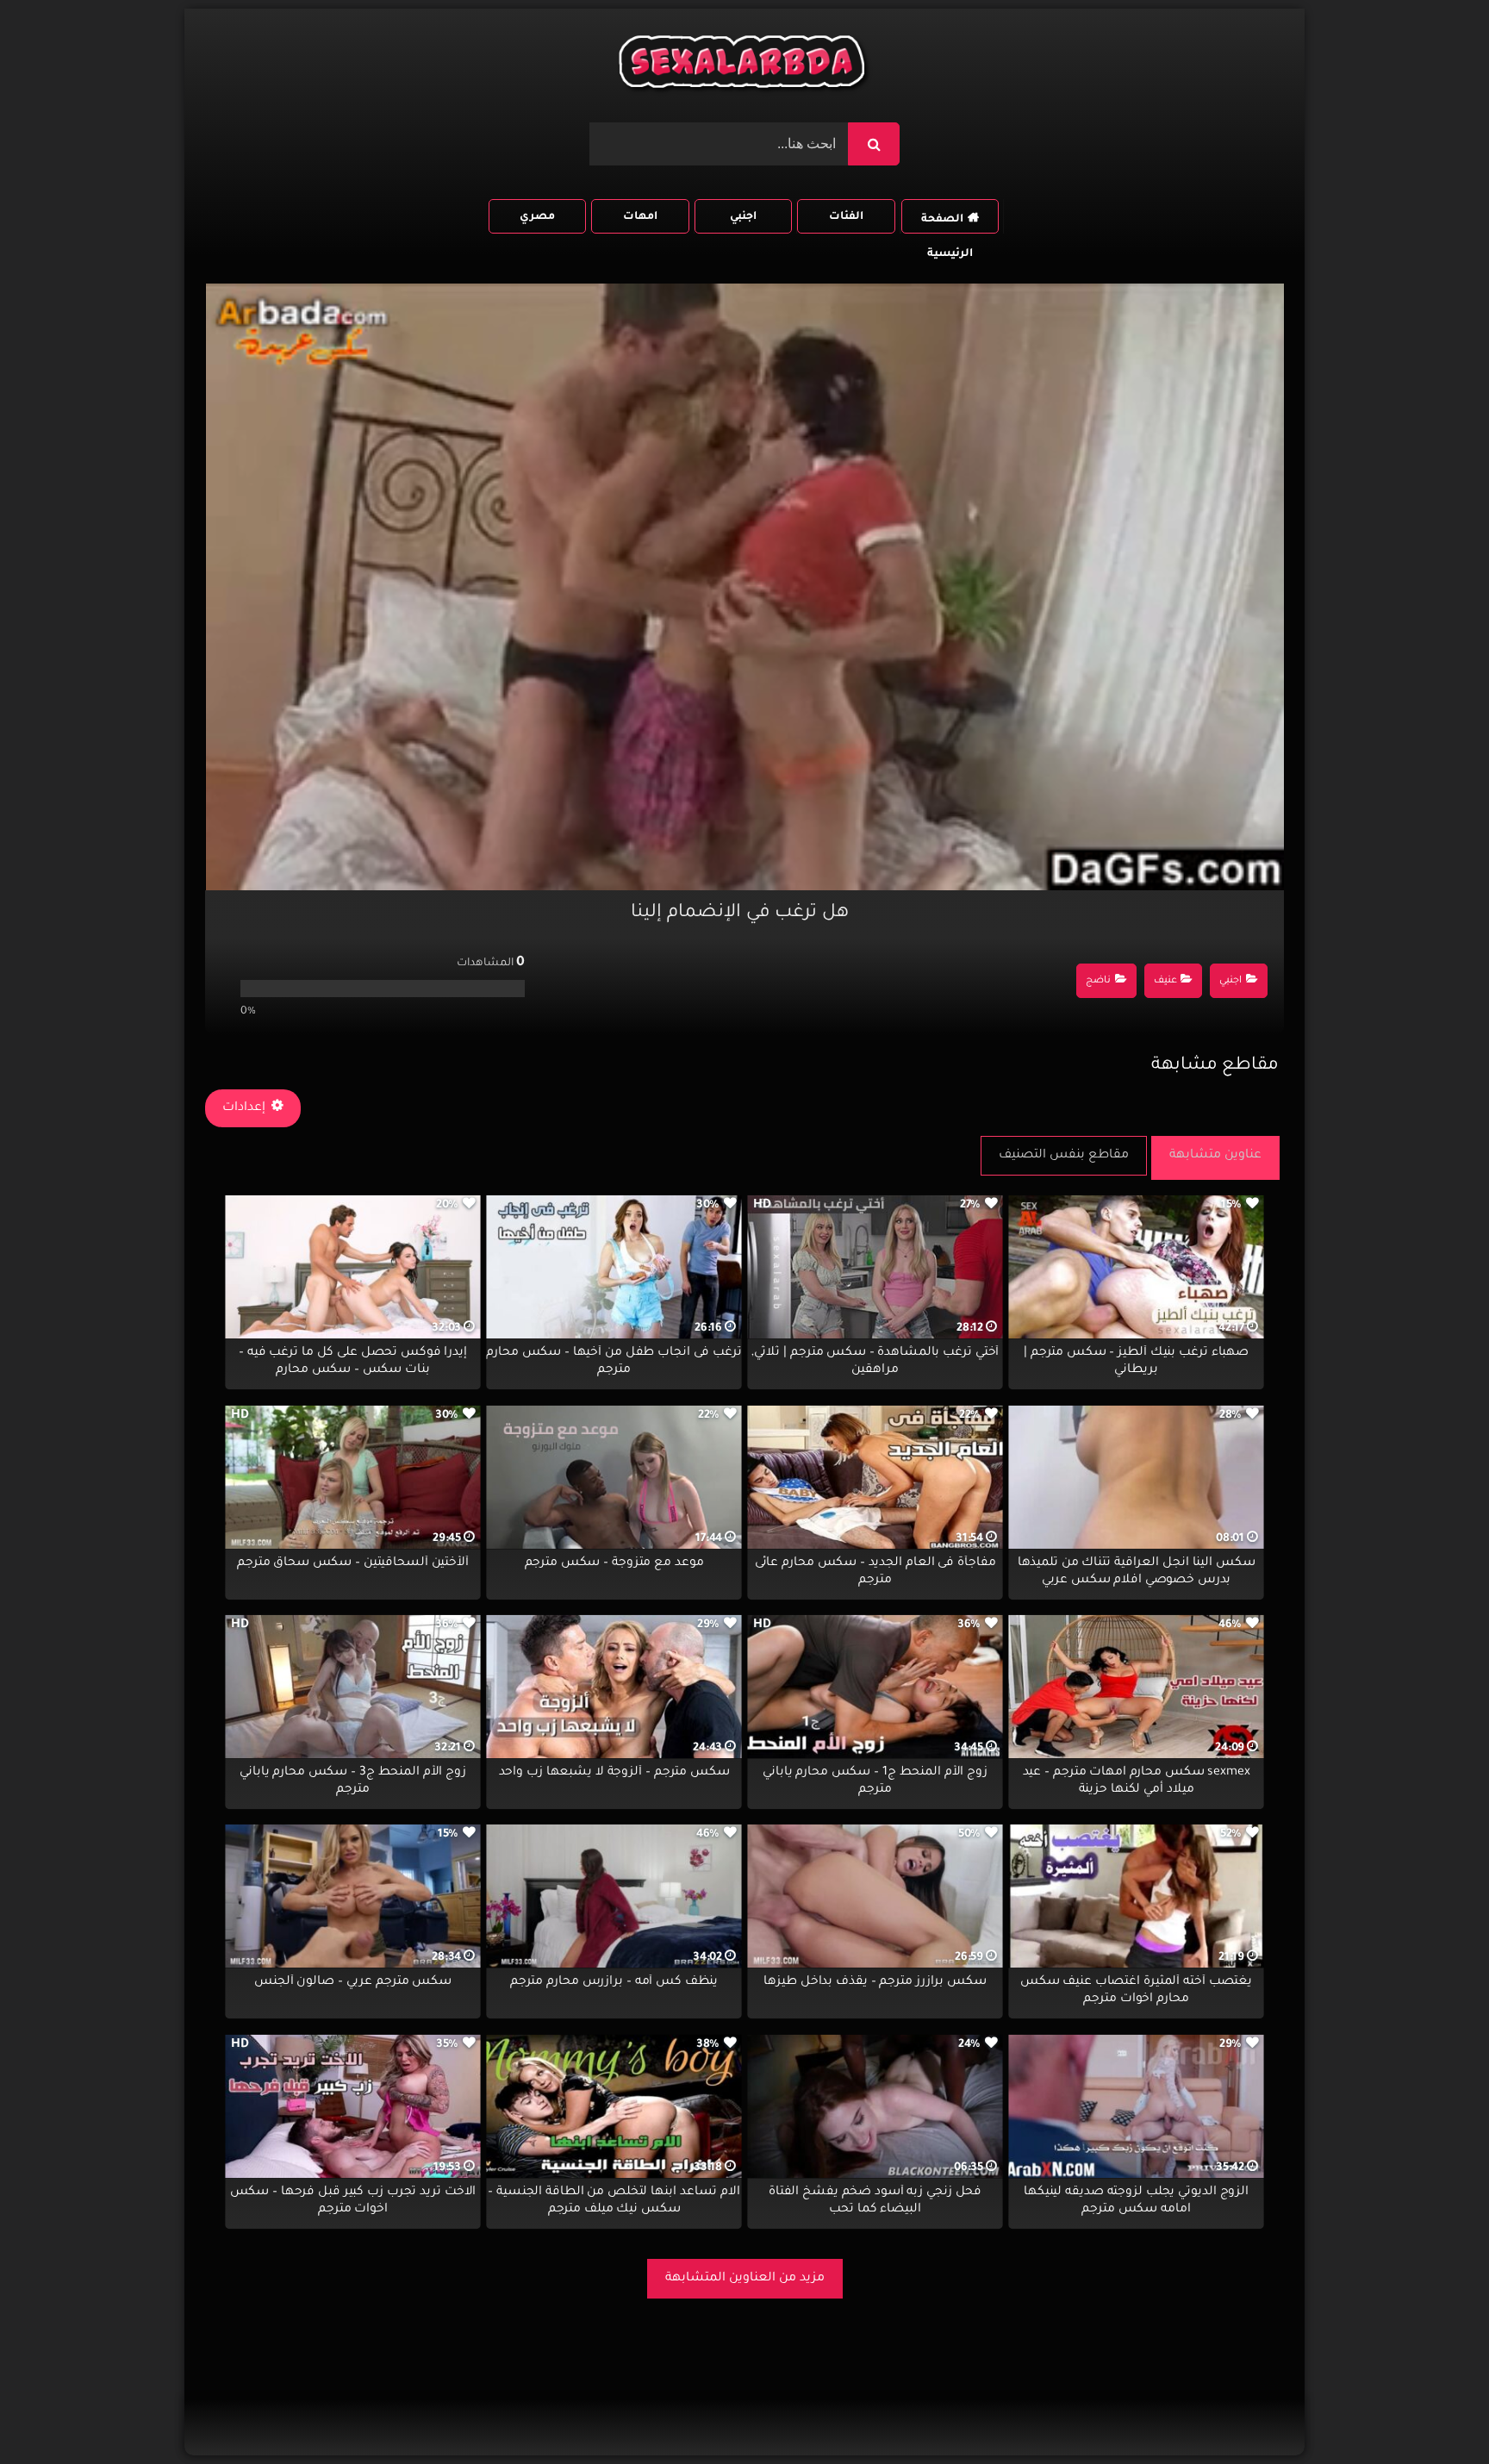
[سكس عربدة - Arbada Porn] (744, 66)
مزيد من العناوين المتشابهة (745, 2279)
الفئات (846, 217)
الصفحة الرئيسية (947, 224)
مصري (537, 217)
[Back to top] (1434, 2413)
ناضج (1098, 981)
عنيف (1165, 981)
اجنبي (743, 217)
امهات (640, 217)
